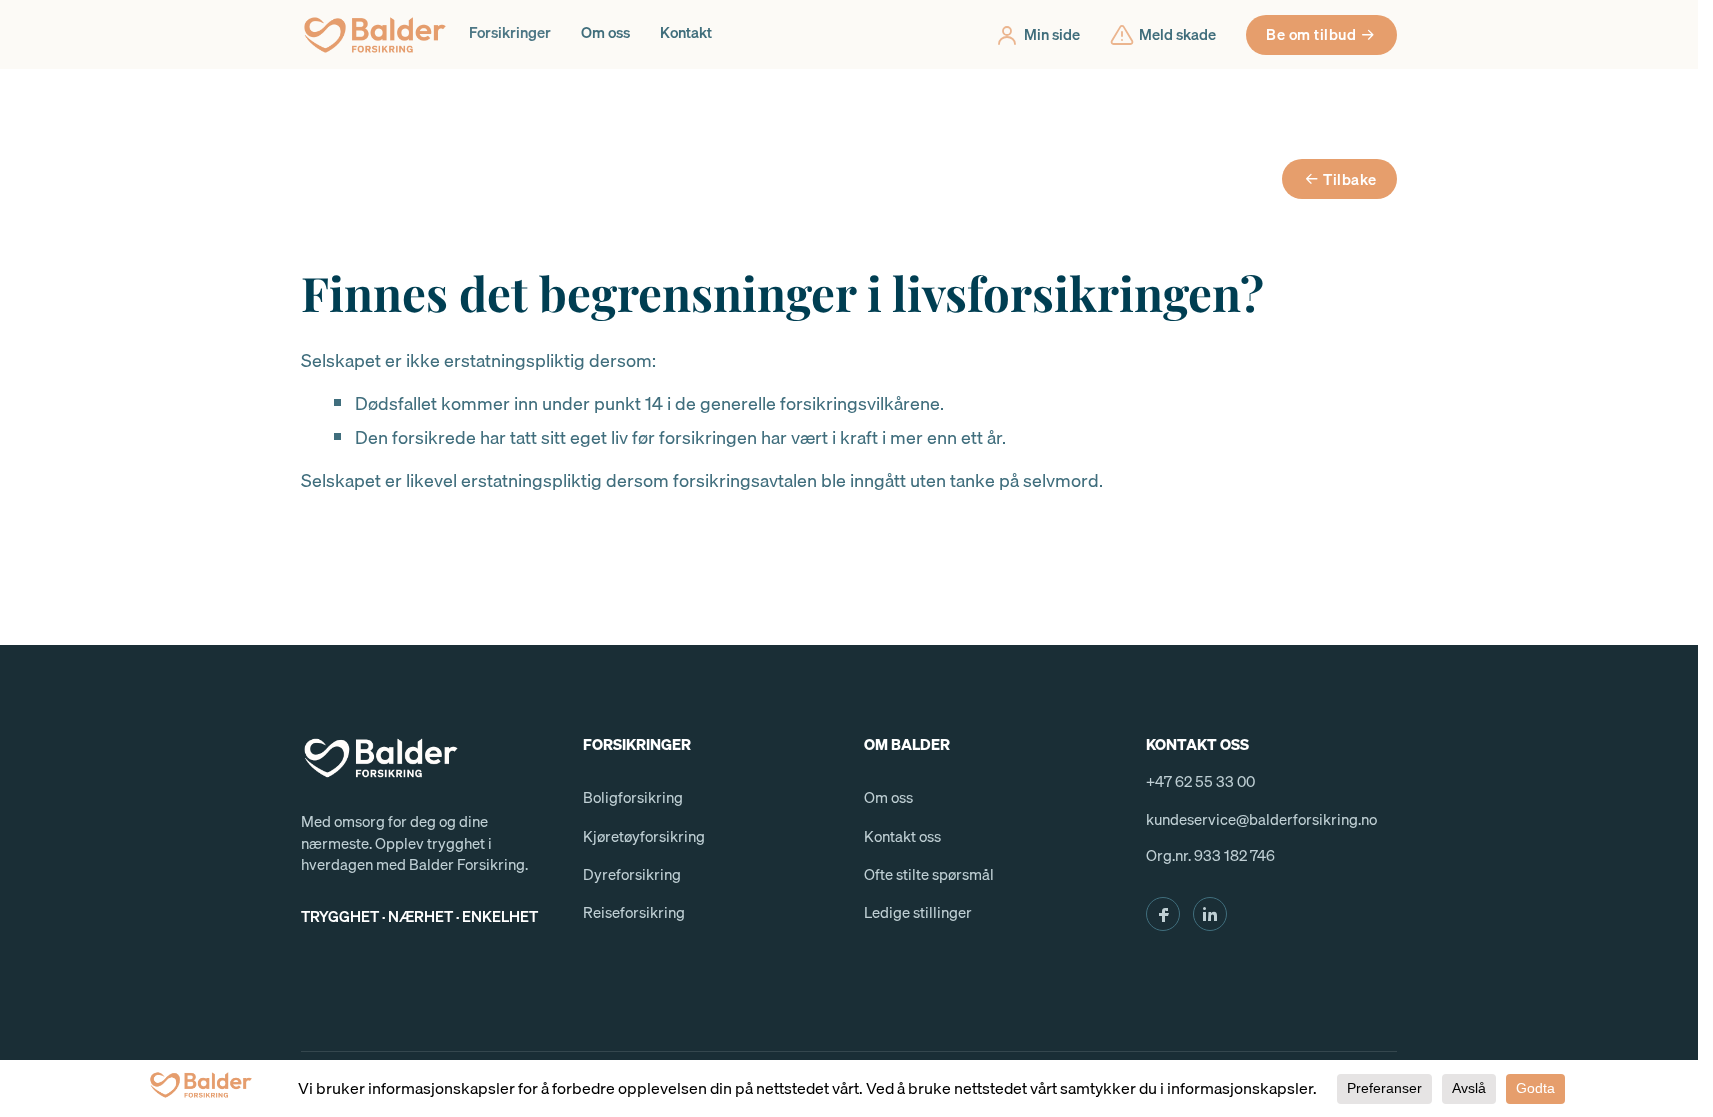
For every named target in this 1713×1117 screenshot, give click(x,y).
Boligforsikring (633, 797)
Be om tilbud (1311, 34)
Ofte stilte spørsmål (929, 874)
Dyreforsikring (632, 874)
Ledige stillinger (918, 912)
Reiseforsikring (634, 912)
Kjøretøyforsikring (644, 836)
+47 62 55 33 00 (1200, 781)
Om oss (605, 32)
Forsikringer (510, 32)
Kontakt (686, 32)
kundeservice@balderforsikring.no (1261, 819)
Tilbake (1350, 179)
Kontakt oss (902, 836)
